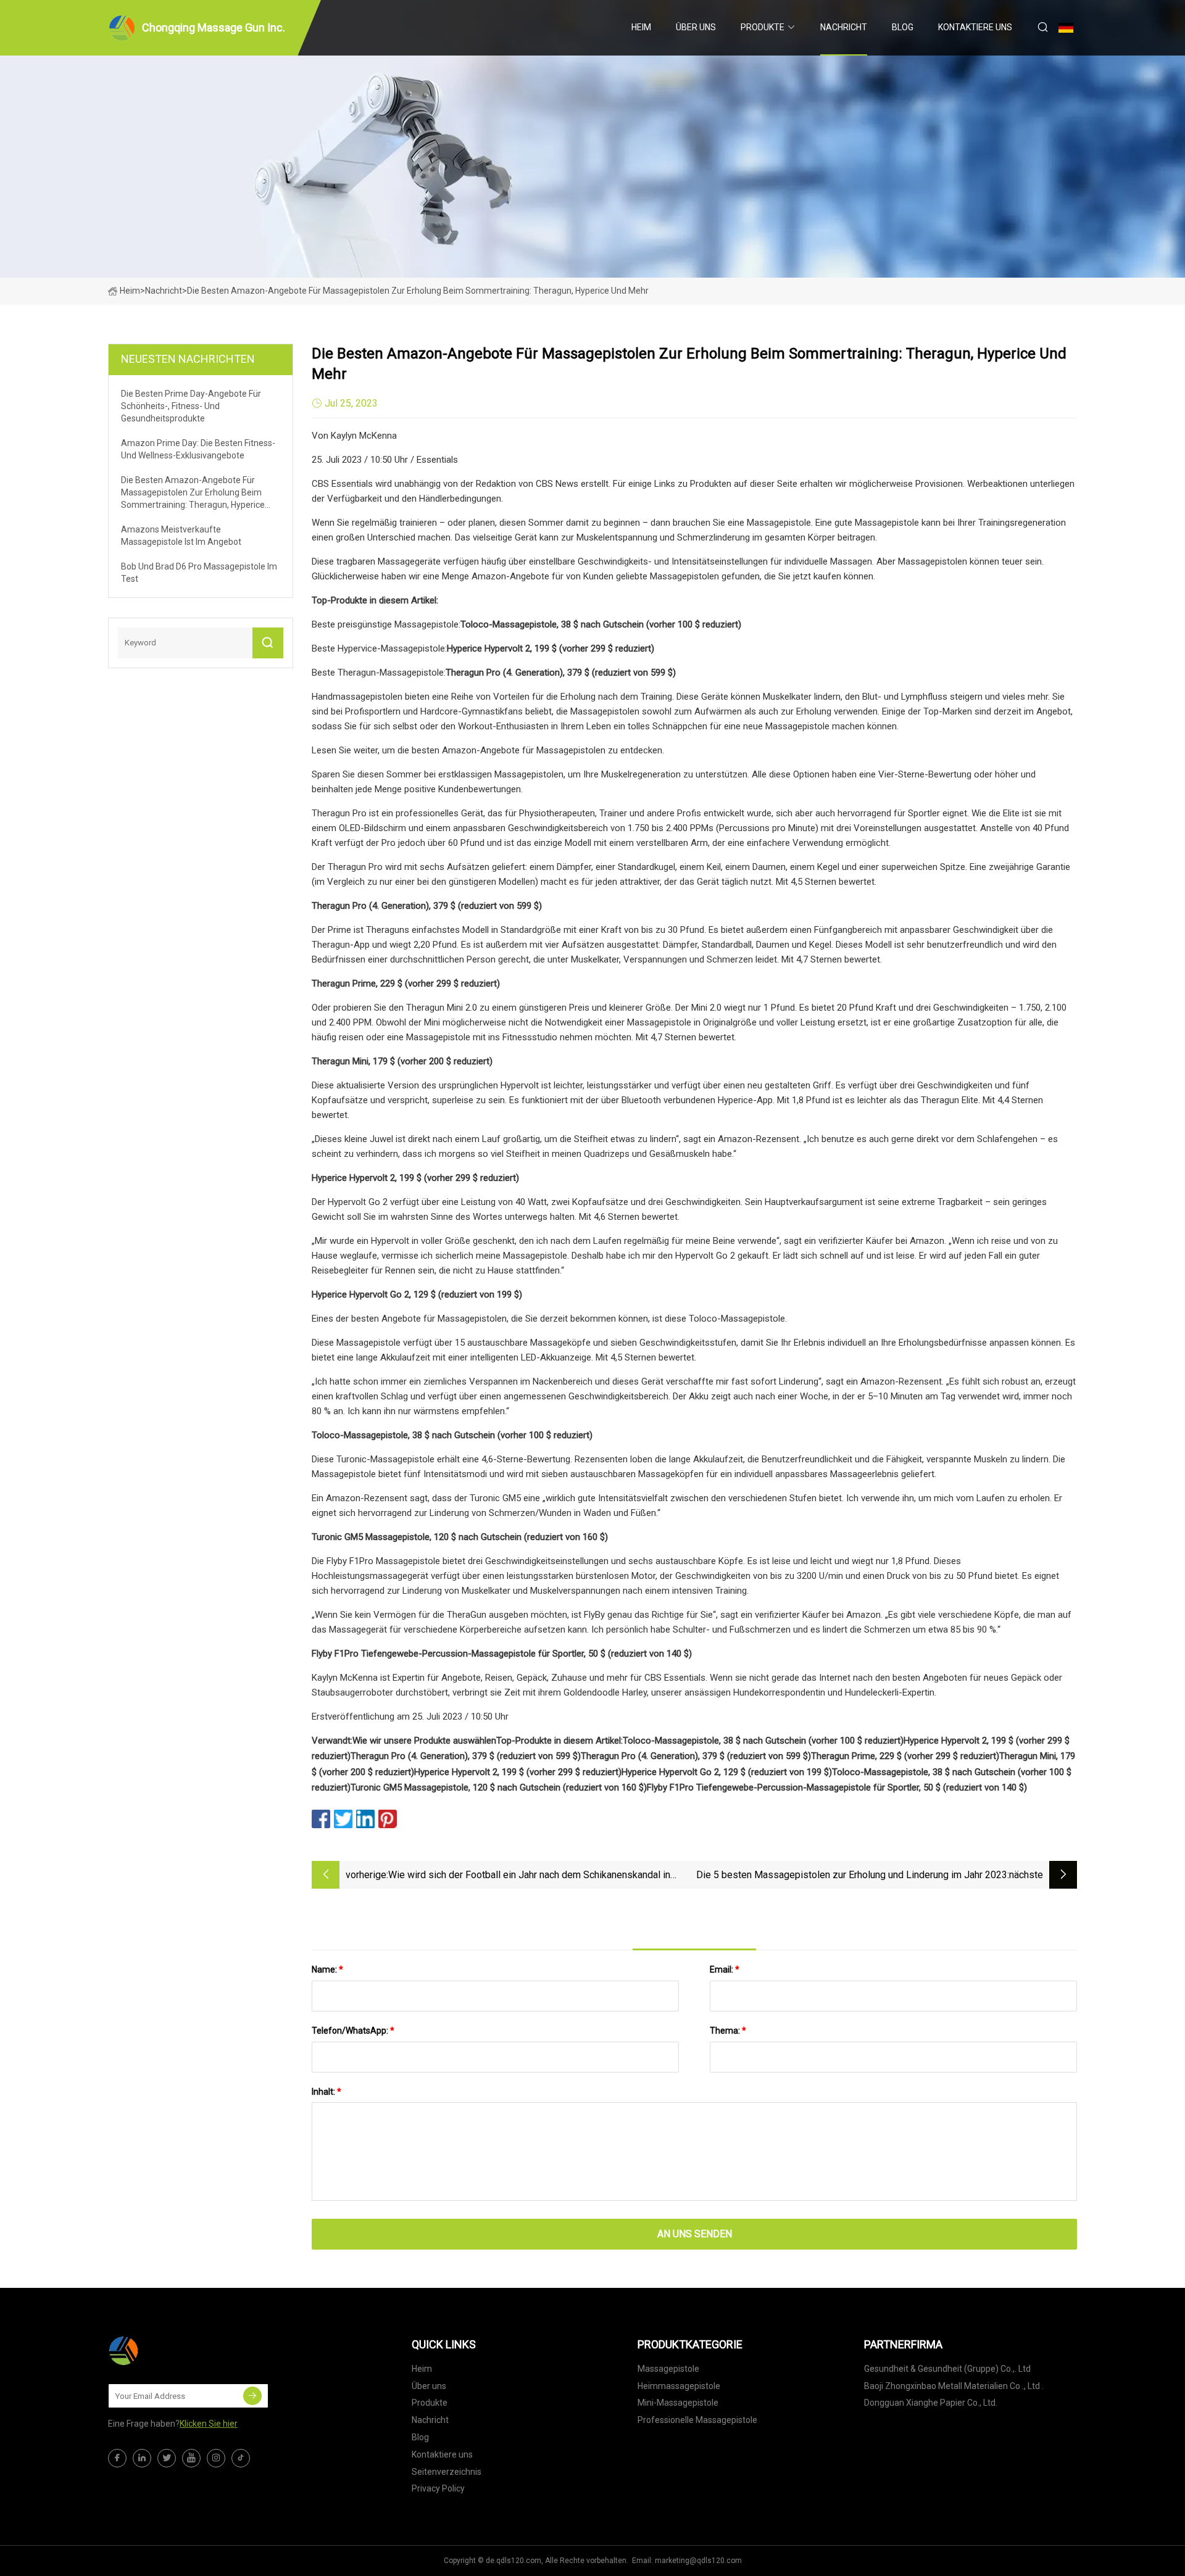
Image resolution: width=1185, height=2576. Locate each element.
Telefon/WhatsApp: (353, 2031)
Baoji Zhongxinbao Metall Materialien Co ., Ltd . (954, 2386)
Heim (641, 27)
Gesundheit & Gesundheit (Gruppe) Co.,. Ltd (947, 2369)
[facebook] (117, 2458)
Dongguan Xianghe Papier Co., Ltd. (931, 2403)
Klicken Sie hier (209, 2424)
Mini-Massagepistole (678, 2403)
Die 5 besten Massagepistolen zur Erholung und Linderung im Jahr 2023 (852, 1875)
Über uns (696, 27)
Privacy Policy (438, 2488)
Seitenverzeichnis (447, 2472)
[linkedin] (142, 2458)
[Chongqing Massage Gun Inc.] (170, 2351)
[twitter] (167, 2458)
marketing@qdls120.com (698, 2561)
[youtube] (191, 2458)
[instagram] (216, 2458)
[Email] (252, 2396)
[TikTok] (241, 2458)
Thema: (728, 2031)
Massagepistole (668, 2369)
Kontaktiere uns (975, 27)
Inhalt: (326, 2092)
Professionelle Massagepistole (697, 2420)
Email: (725, 1969)
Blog (903, 27)
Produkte (763, 27)
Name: (327, 1969)
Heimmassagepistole (679, 2386)
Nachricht (844, 27)
